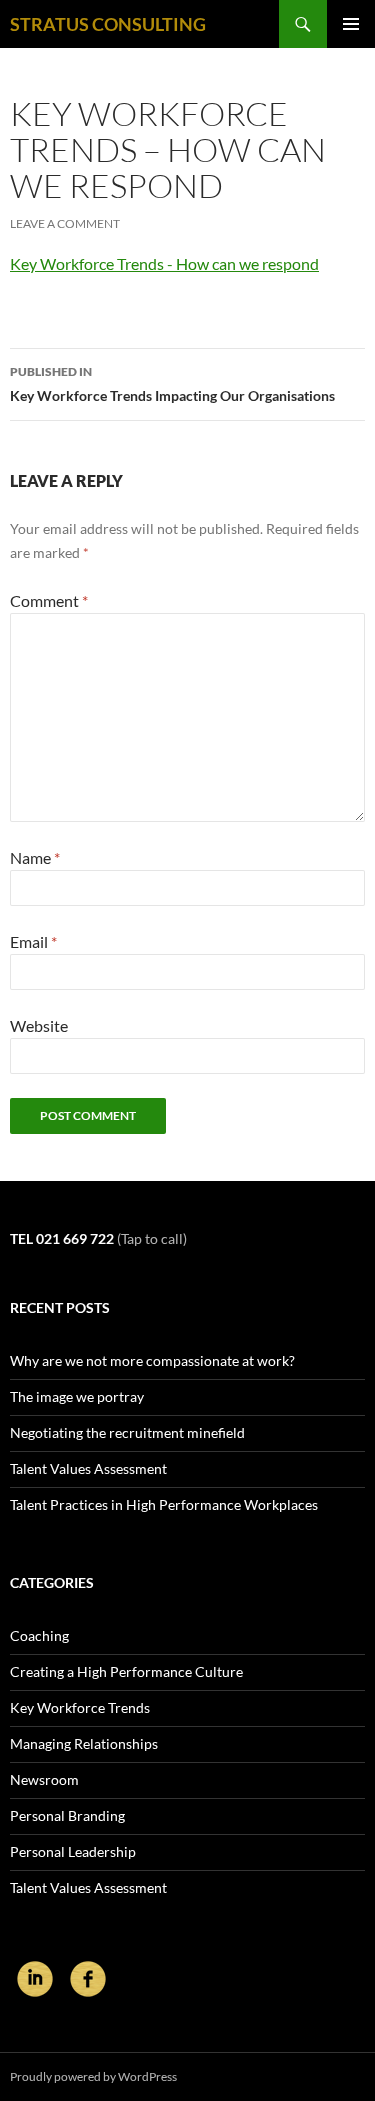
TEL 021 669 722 (62, 1238)
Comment (49, 600)
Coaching (39, 1635)
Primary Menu (351, 24)
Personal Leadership (73, 1851)
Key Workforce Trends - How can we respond (164, 263)
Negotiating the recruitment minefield (127, 1432)
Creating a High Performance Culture (126, 1671)
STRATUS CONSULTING (108, 24)
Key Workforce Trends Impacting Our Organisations (172, 384)
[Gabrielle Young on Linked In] (36, 1977)
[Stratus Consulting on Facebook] (88, 1977)
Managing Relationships (84, 1743)
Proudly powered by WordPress (93, 2076)
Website (39, 1025)
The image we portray (77, 1396)
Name (35, 857)
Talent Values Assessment (88, 1468)
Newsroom (44, 1779)
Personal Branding (67, 1815)
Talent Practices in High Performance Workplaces (164, 1504)
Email (33, 941)
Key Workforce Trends (80, 1707)
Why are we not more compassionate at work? (152, 1360)
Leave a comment (65, 223)
